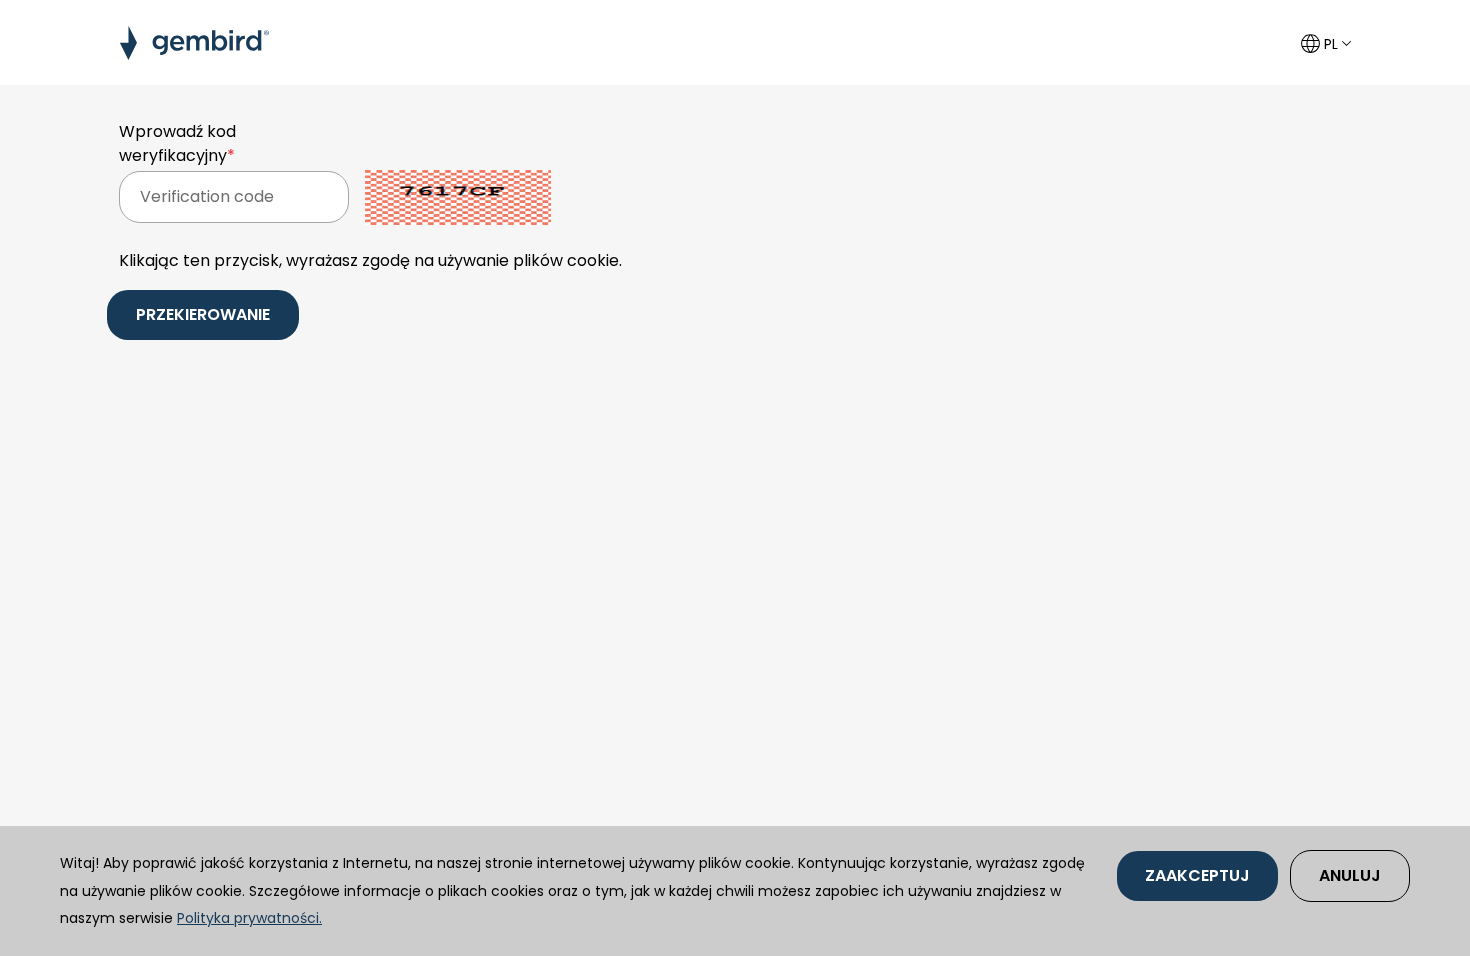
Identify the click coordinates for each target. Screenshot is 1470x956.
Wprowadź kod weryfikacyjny (177, 143)
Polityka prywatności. (249, 918)
